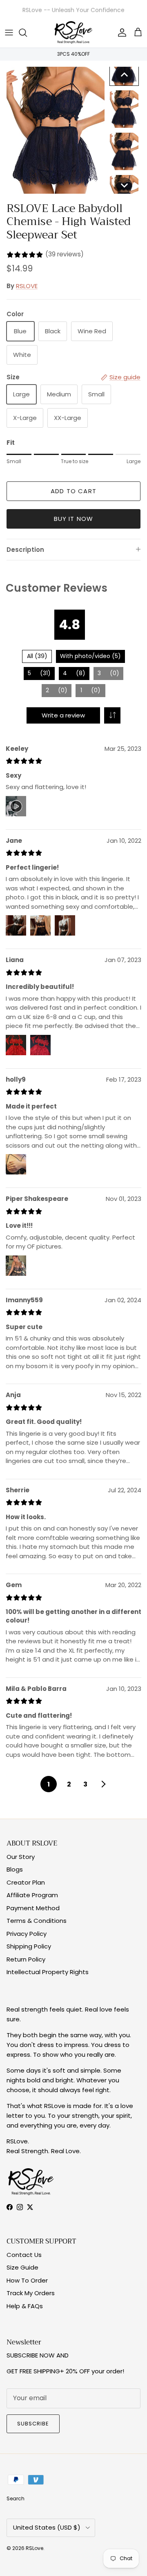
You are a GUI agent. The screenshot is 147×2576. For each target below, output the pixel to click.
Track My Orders (31, 2293)
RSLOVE (27, 286)
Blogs (15, 1869)
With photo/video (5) (90, 656)
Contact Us (24, 2255)
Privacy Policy (27, 1934)
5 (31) (39, 673)
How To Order (27, 2280)
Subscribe (33, 2424)
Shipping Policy (29, 1946)
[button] (124, 75)
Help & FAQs (25, 2306)
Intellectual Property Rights (48, 1972)
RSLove (35, 2548)
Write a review (63, 715)
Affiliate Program (32, 1895)
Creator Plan (26, 1882)
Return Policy (26, 1959)
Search (16, 2498)
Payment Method (33, 1908)
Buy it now (74, 519)
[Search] (27, 33)
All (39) (37, 656)
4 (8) (74, 673)
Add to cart (73, 491)
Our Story (21, 1857)
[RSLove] (73, 33)
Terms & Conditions (37, 1921)
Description (25, 550)
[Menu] (9, 33)
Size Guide (22, 2267)
